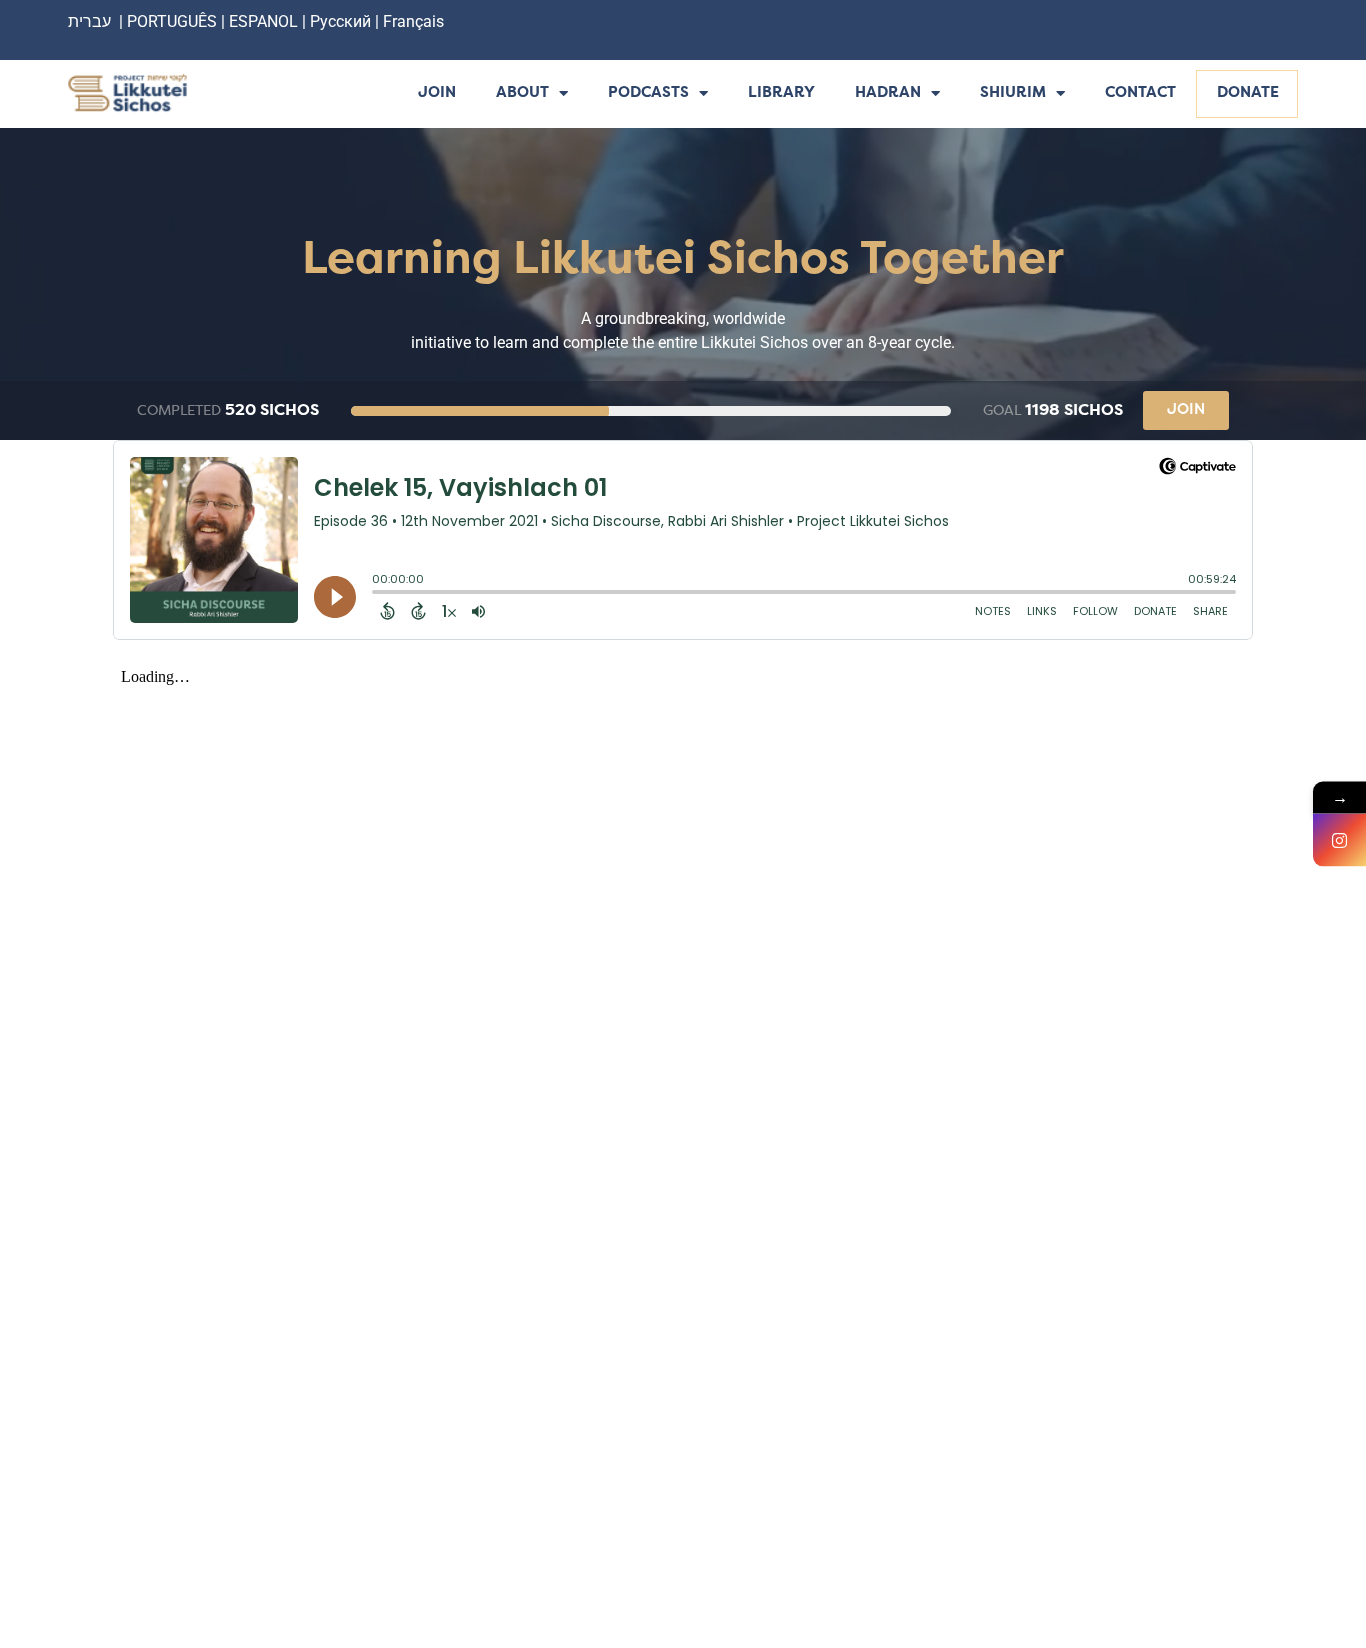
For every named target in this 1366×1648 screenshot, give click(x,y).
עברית (89, 21)
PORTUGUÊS (172, 21)
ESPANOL (263, 21)
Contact (1140, 93)
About (522, 93)
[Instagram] (1339, 840)
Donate (1248, 93)
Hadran (888, 93)
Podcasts (648, 93)
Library (781, 93)
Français (413, 21)
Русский (342, 21)
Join (437, 93)
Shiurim (1013, 93)
